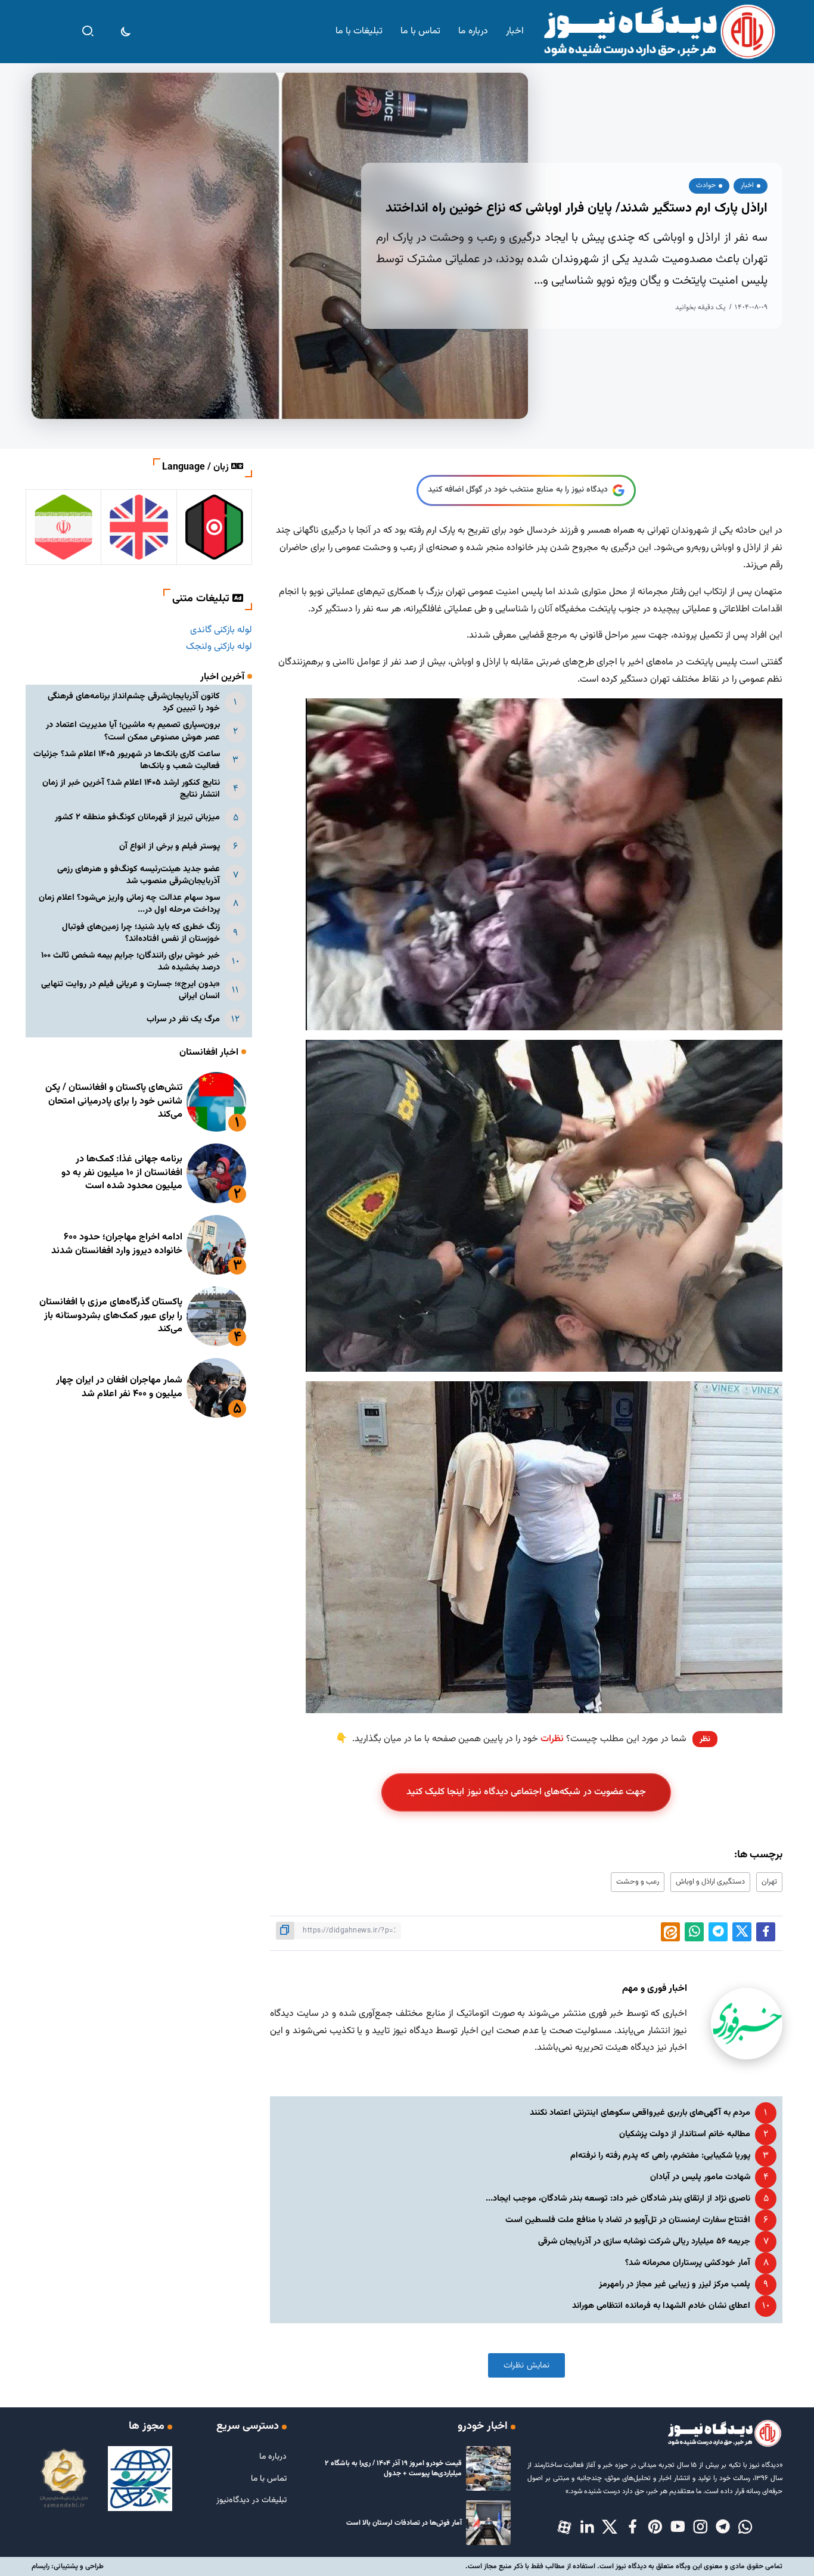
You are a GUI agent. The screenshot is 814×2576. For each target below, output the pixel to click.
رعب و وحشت (638, 1882)
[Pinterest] (655, 2528)
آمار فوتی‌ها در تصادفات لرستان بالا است (404, 2523)
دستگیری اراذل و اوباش (710, 1882)
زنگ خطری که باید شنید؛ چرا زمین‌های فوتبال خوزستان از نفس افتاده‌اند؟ (141, 933)
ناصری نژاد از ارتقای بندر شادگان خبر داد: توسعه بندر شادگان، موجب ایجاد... (618, 2199)
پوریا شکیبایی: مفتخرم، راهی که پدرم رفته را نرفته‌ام (660, 2156)
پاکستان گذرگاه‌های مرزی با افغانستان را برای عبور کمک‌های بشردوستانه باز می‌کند (111, 1316)
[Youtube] (678, 2528)
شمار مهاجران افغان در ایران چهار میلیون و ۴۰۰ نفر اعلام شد (119, 1387)
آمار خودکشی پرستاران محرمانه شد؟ (688, 2263)
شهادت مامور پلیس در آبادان (700, 2177)
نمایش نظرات (526, 2365)
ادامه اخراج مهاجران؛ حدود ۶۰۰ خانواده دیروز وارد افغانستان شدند (117, 1244)
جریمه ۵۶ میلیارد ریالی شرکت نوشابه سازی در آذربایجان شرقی (644, 2241)
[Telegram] (723, 2528)
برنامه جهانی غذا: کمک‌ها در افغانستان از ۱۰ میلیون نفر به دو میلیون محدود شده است (122, 1173)
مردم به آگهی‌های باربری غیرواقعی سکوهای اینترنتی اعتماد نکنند (640, 2113)
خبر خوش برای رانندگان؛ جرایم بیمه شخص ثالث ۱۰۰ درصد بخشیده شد (131, 961)
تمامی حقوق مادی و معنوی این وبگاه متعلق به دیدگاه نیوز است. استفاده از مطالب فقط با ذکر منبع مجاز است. (624, 2566)
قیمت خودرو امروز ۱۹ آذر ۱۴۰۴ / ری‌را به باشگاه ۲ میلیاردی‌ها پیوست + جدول (393, 2468)
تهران (769, 1882)
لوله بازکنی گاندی (221, 630)
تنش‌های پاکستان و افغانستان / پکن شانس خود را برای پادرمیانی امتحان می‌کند (114, 1101)
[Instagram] (700, 2528)
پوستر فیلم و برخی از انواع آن (170, 846)
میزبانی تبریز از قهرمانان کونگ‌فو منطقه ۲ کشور (137, 817)
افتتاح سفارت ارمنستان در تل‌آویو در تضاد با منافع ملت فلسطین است (628, 2220)
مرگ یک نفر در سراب (183, 1019)
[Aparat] (564, 2528)
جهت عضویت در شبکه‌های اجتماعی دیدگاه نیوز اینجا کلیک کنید (526, 1792)
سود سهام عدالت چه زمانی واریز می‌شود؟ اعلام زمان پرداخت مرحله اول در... (129, 904)
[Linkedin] (587, 2528)
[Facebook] (632, 2528)
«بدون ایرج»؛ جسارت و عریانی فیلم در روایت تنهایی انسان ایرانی (131, 990)
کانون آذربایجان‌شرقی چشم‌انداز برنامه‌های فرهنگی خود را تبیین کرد (134, 702)
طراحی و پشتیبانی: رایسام (68, 2566)
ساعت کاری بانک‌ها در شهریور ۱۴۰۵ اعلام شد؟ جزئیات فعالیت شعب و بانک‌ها (127, 760)
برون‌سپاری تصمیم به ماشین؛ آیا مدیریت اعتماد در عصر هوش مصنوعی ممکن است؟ (133, 731)
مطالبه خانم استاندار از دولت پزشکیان (685, 2134)
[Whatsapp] (745, 2528)
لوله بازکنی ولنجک (219, 647)
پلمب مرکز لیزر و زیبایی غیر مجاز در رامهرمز (675, 2284)
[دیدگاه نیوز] (658, 32)
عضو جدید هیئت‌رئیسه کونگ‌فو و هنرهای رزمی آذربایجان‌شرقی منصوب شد (139, 875)
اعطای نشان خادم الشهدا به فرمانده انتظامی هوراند (661, 2306)
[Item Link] (216, 1102)
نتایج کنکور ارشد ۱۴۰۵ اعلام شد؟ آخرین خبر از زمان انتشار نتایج (131, 789)
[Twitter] (610, 2528)
